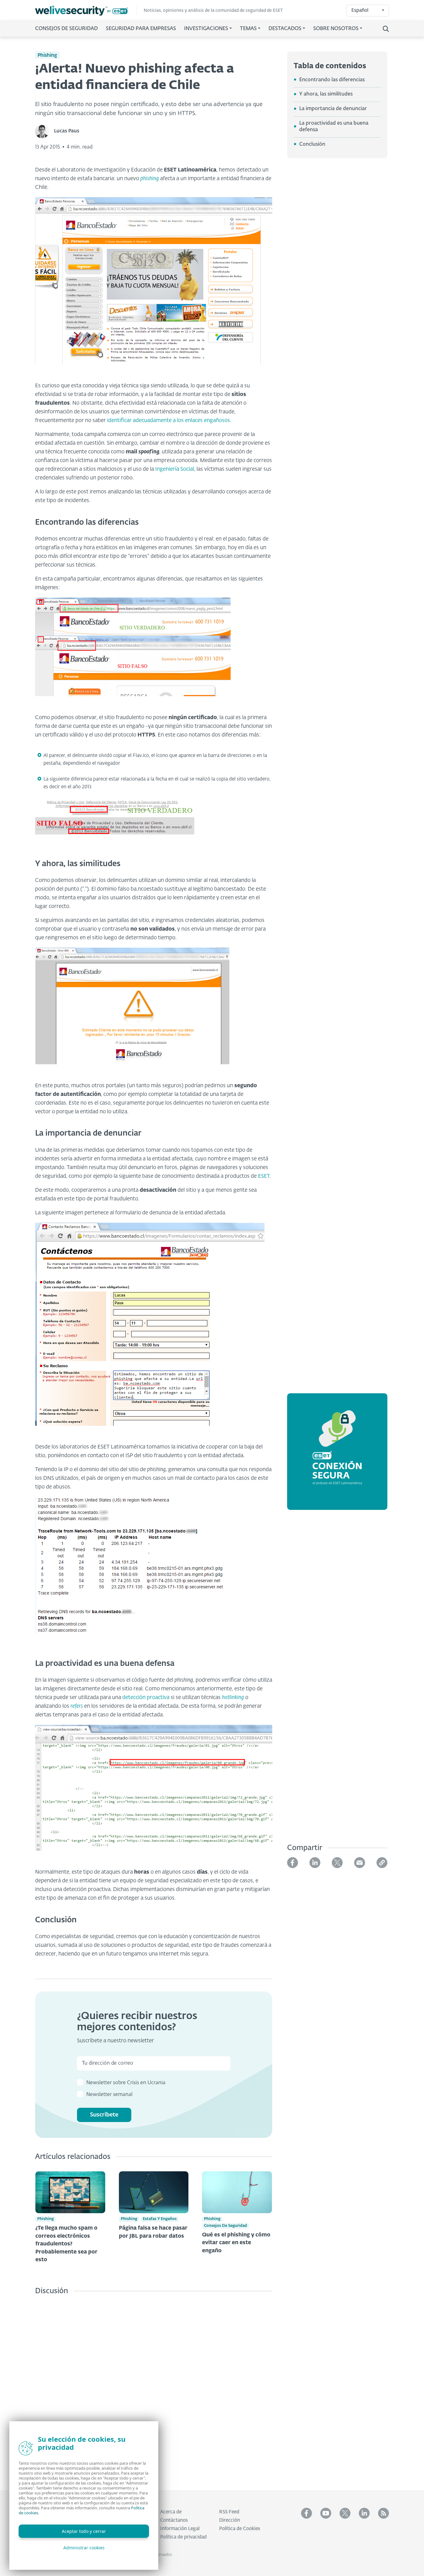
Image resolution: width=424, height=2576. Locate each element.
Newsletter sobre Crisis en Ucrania (126, 2083)
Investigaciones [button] (206, 29)
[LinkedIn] (315, 1863)
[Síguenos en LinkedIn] (364, 2513)
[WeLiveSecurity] (86, 11)
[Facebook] (293, 1863)
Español (360, 10)
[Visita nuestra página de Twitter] (345, 2513)
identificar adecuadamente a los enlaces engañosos (169, 421)
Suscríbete (104, 2115)
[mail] (360, 1863)
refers (77, 1706)
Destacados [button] (285, 29)
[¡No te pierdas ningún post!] (383, 2513)
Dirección (230, 2520)
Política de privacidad (183, 2537)
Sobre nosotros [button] (336, 29)
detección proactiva (146, 1698)
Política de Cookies (240, 2529)
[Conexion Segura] (337, 1455)
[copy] (382, 1863)
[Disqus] (154, 2388)
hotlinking (233, 1698)
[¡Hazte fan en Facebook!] (307, 2513)
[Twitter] (337, 1863)
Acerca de (171, 2512)
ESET (264, 1176)
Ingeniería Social (175, 469)
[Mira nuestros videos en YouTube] (326, 2513)
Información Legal (180, 2529)
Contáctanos (174, 2520)
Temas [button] (248, 29)
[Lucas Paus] (45, 131)
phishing (150, 179)
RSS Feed (229, 2512)
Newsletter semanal (109, 2095)
